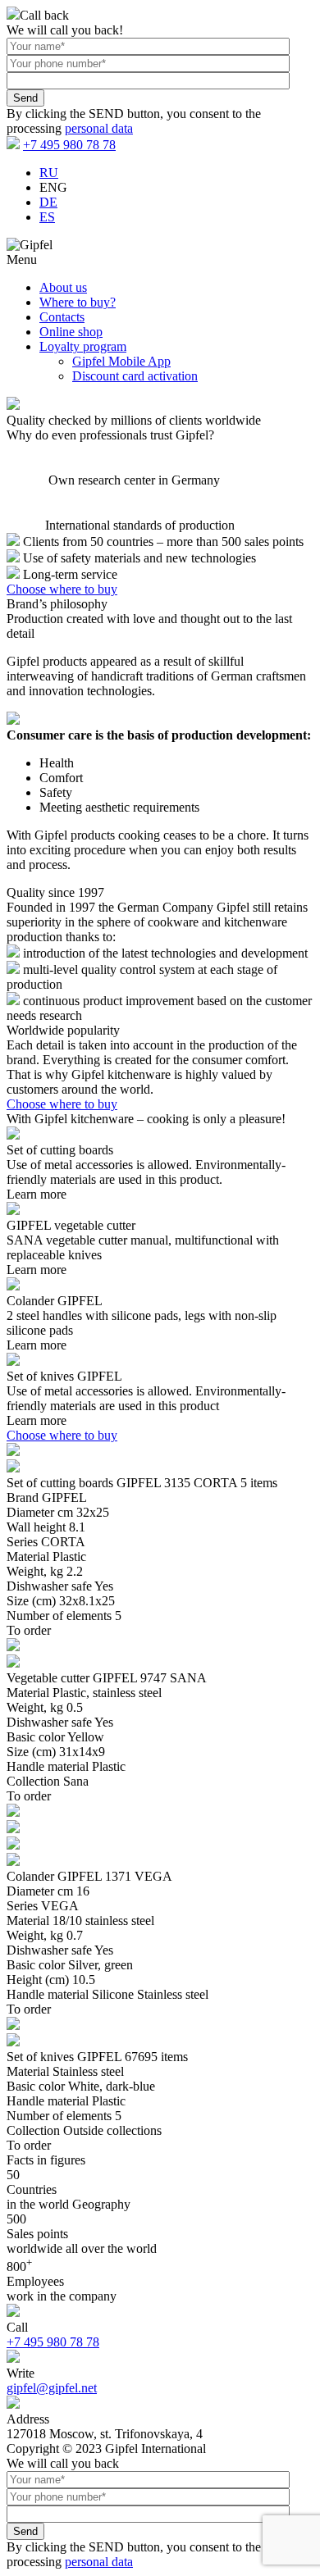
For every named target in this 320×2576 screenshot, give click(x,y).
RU (49, 173)
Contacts (62, 317)
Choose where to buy (62, 589)
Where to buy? (78, 302)
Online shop (71, 332)
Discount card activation (135, 376)
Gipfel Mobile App (121, 361)
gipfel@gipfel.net (52, 2388)
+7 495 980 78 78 (69, 145)
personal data (99, 128)
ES (47, 217)
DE (48, 202)
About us (63, 287)
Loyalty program (83, 346)
